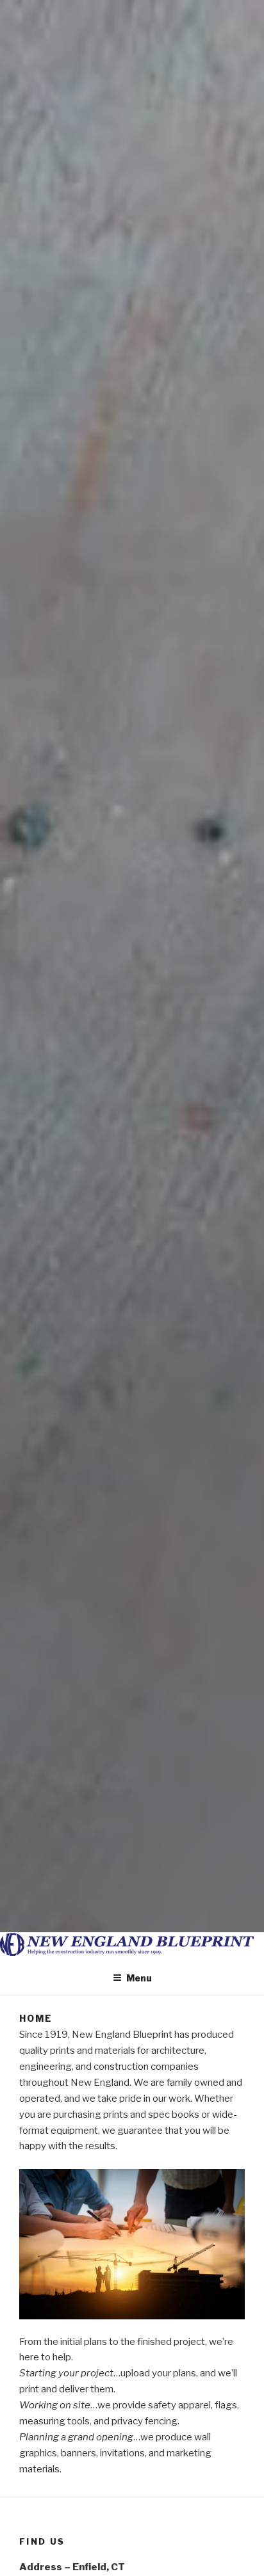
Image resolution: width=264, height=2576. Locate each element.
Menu (139, 1978)
